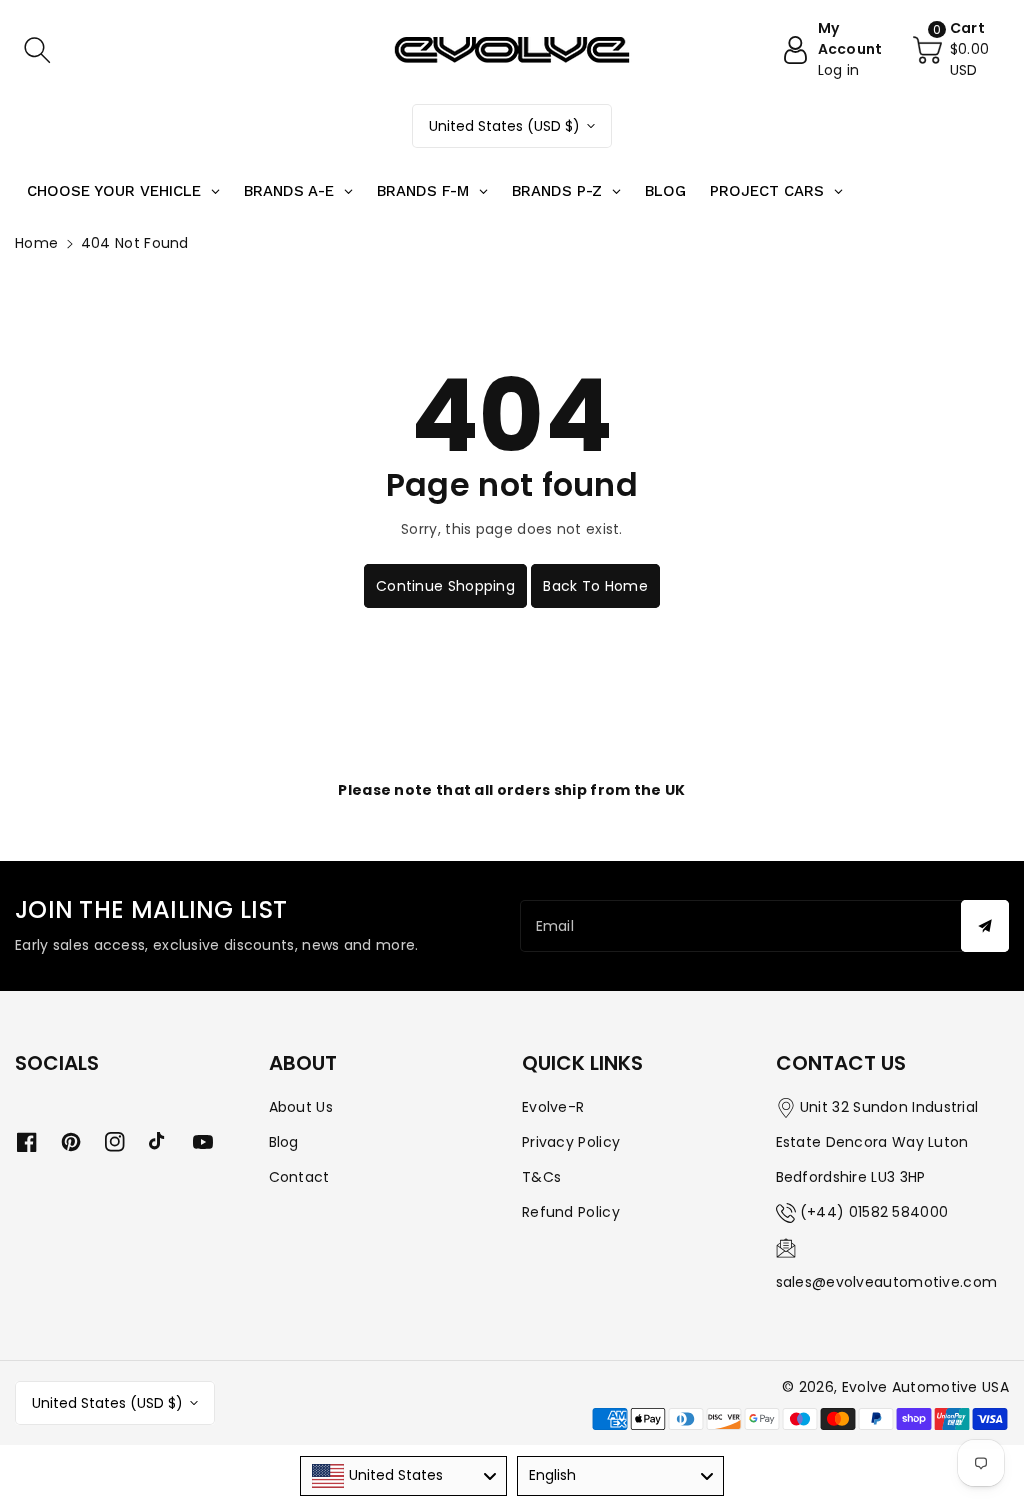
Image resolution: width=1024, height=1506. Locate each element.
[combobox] (403, 1476)
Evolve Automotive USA (925, 1387)
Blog (284, 1142)
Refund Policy (571, 1212)
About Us (301, 1107)
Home (36, 243)
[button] (37, 50)
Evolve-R (553, 1107)
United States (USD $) (504, 126)
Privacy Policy (571, 1142)
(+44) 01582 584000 (874, 1212)
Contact (299, 1177)
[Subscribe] (985, 926)
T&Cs (541, 1177)
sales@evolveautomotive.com (887, 1282)
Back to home (595, 586)
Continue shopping (445, 586)
